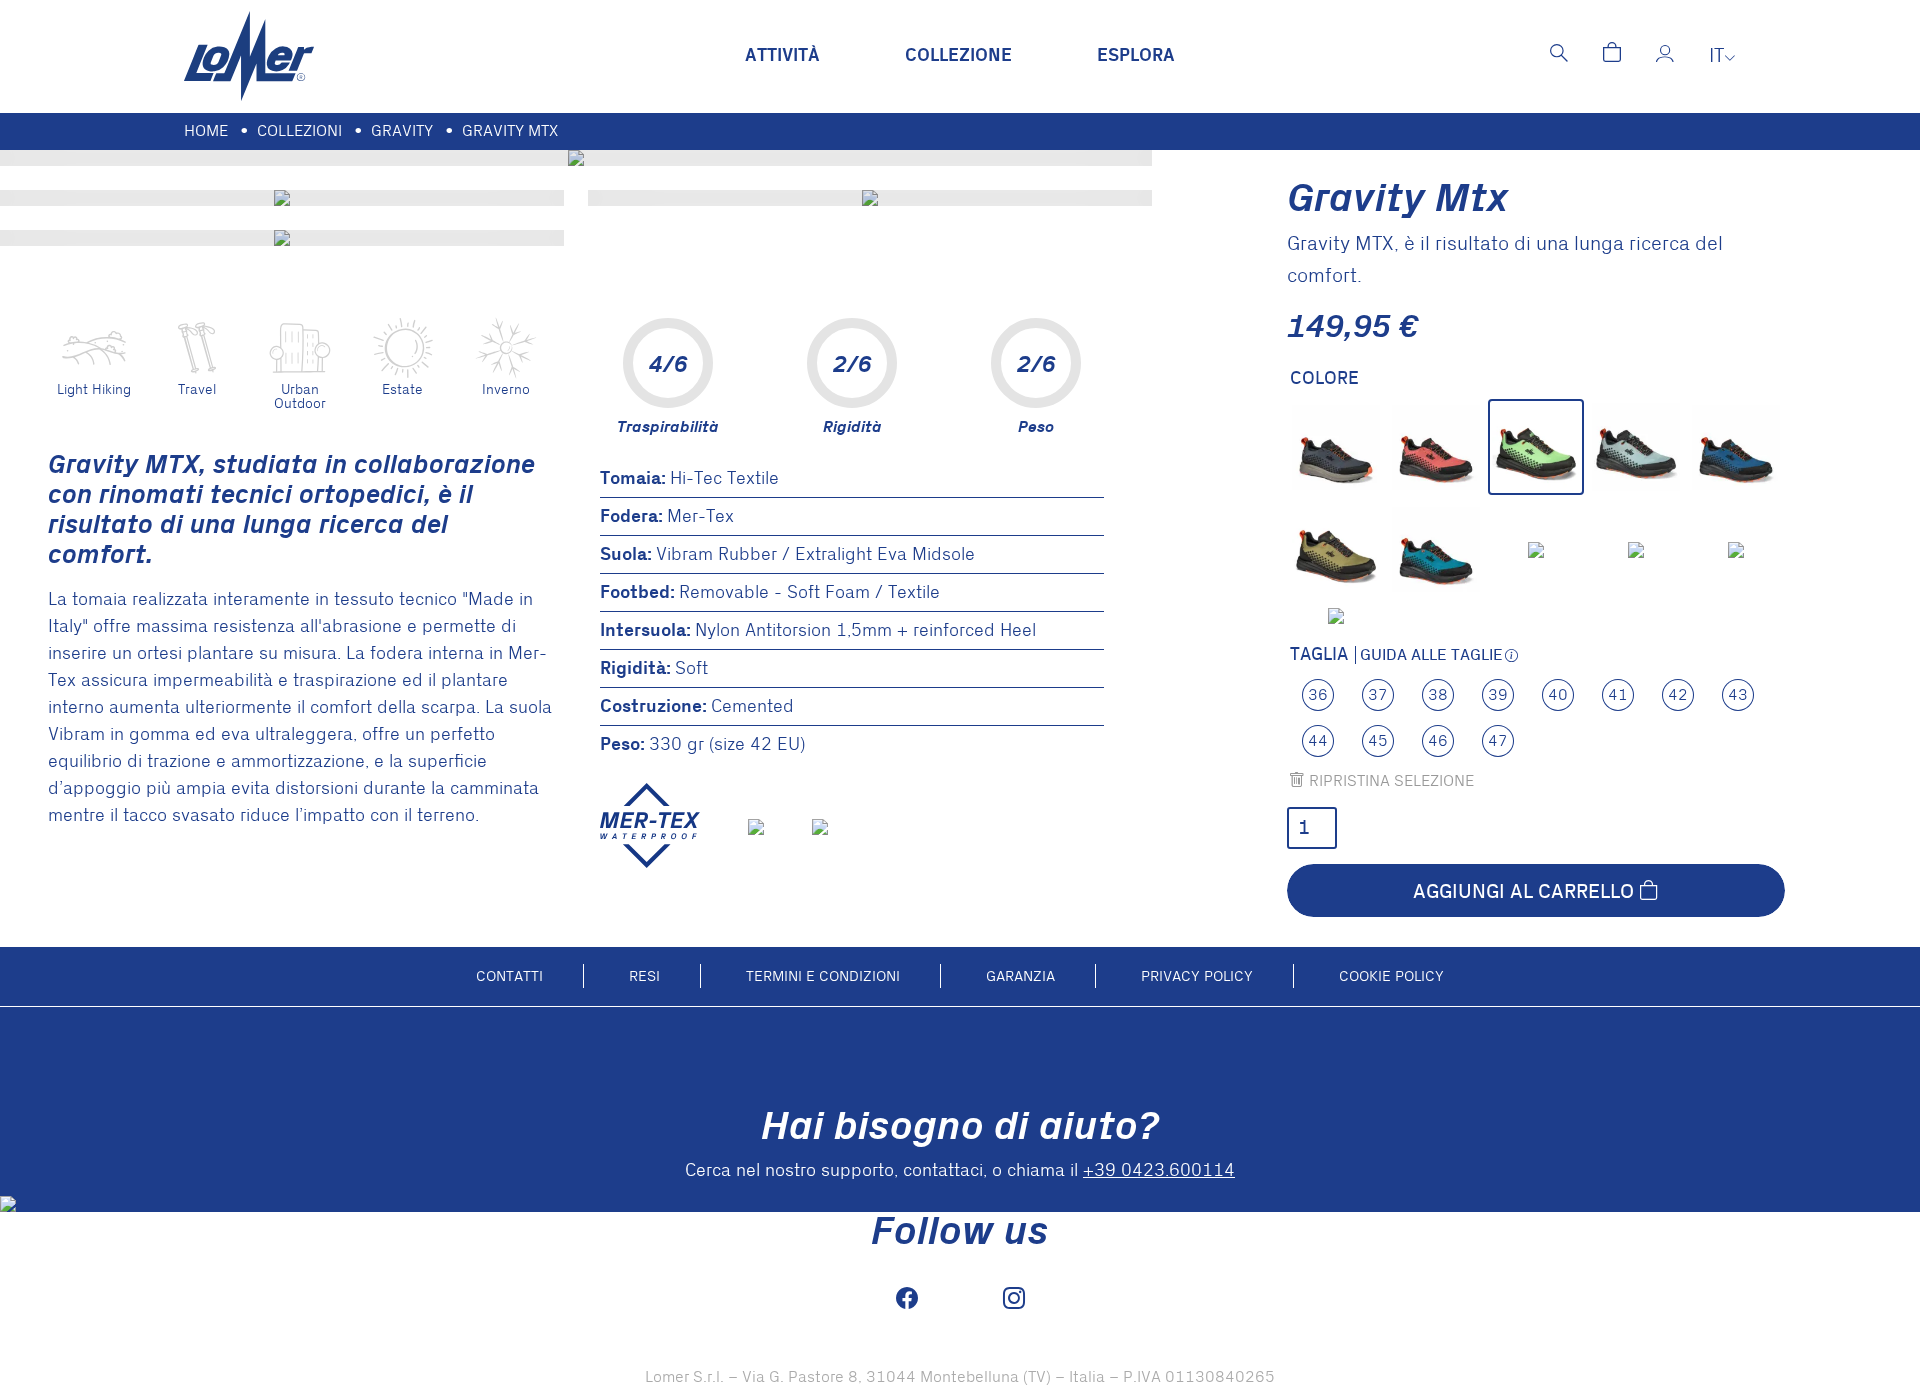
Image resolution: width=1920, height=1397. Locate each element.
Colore (1324, 379)
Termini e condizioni (823, 976)
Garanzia (1020, 976)
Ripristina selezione (1391, 781)
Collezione (958, 55)
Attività (782, 55)
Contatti (509, 976)
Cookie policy (1391, 976)
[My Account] (1665, 56)
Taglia (1319, 655)
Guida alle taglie (1431, 655)
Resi (644, 976)
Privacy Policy (1197, 976)
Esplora (1136, 55)
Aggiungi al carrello (1523, 891)
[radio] (1336, 447)
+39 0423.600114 (1159, 1170)
